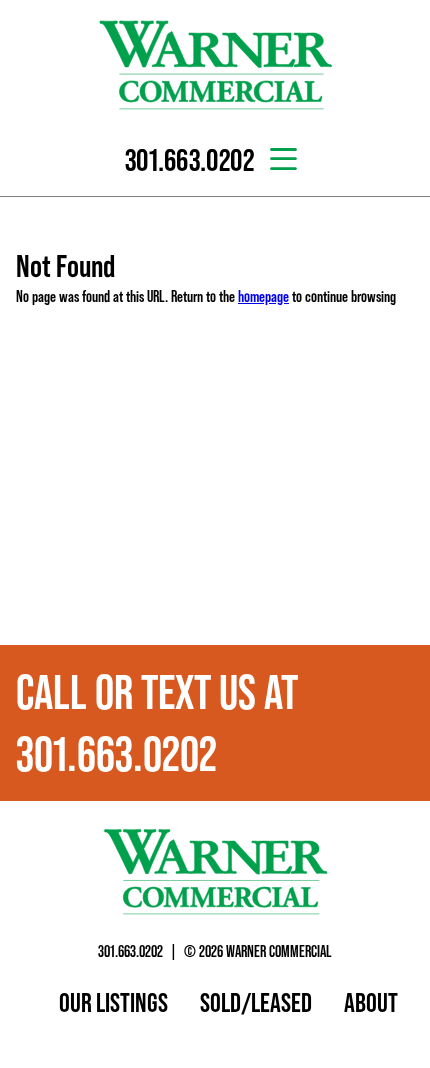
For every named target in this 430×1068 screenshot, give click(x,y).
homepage (263, 296)
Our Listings (113, 1002)
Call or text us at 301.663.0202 (157, 723)
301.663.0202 (130, 951)
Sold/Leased (256, 1002)
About (371, 1002)
